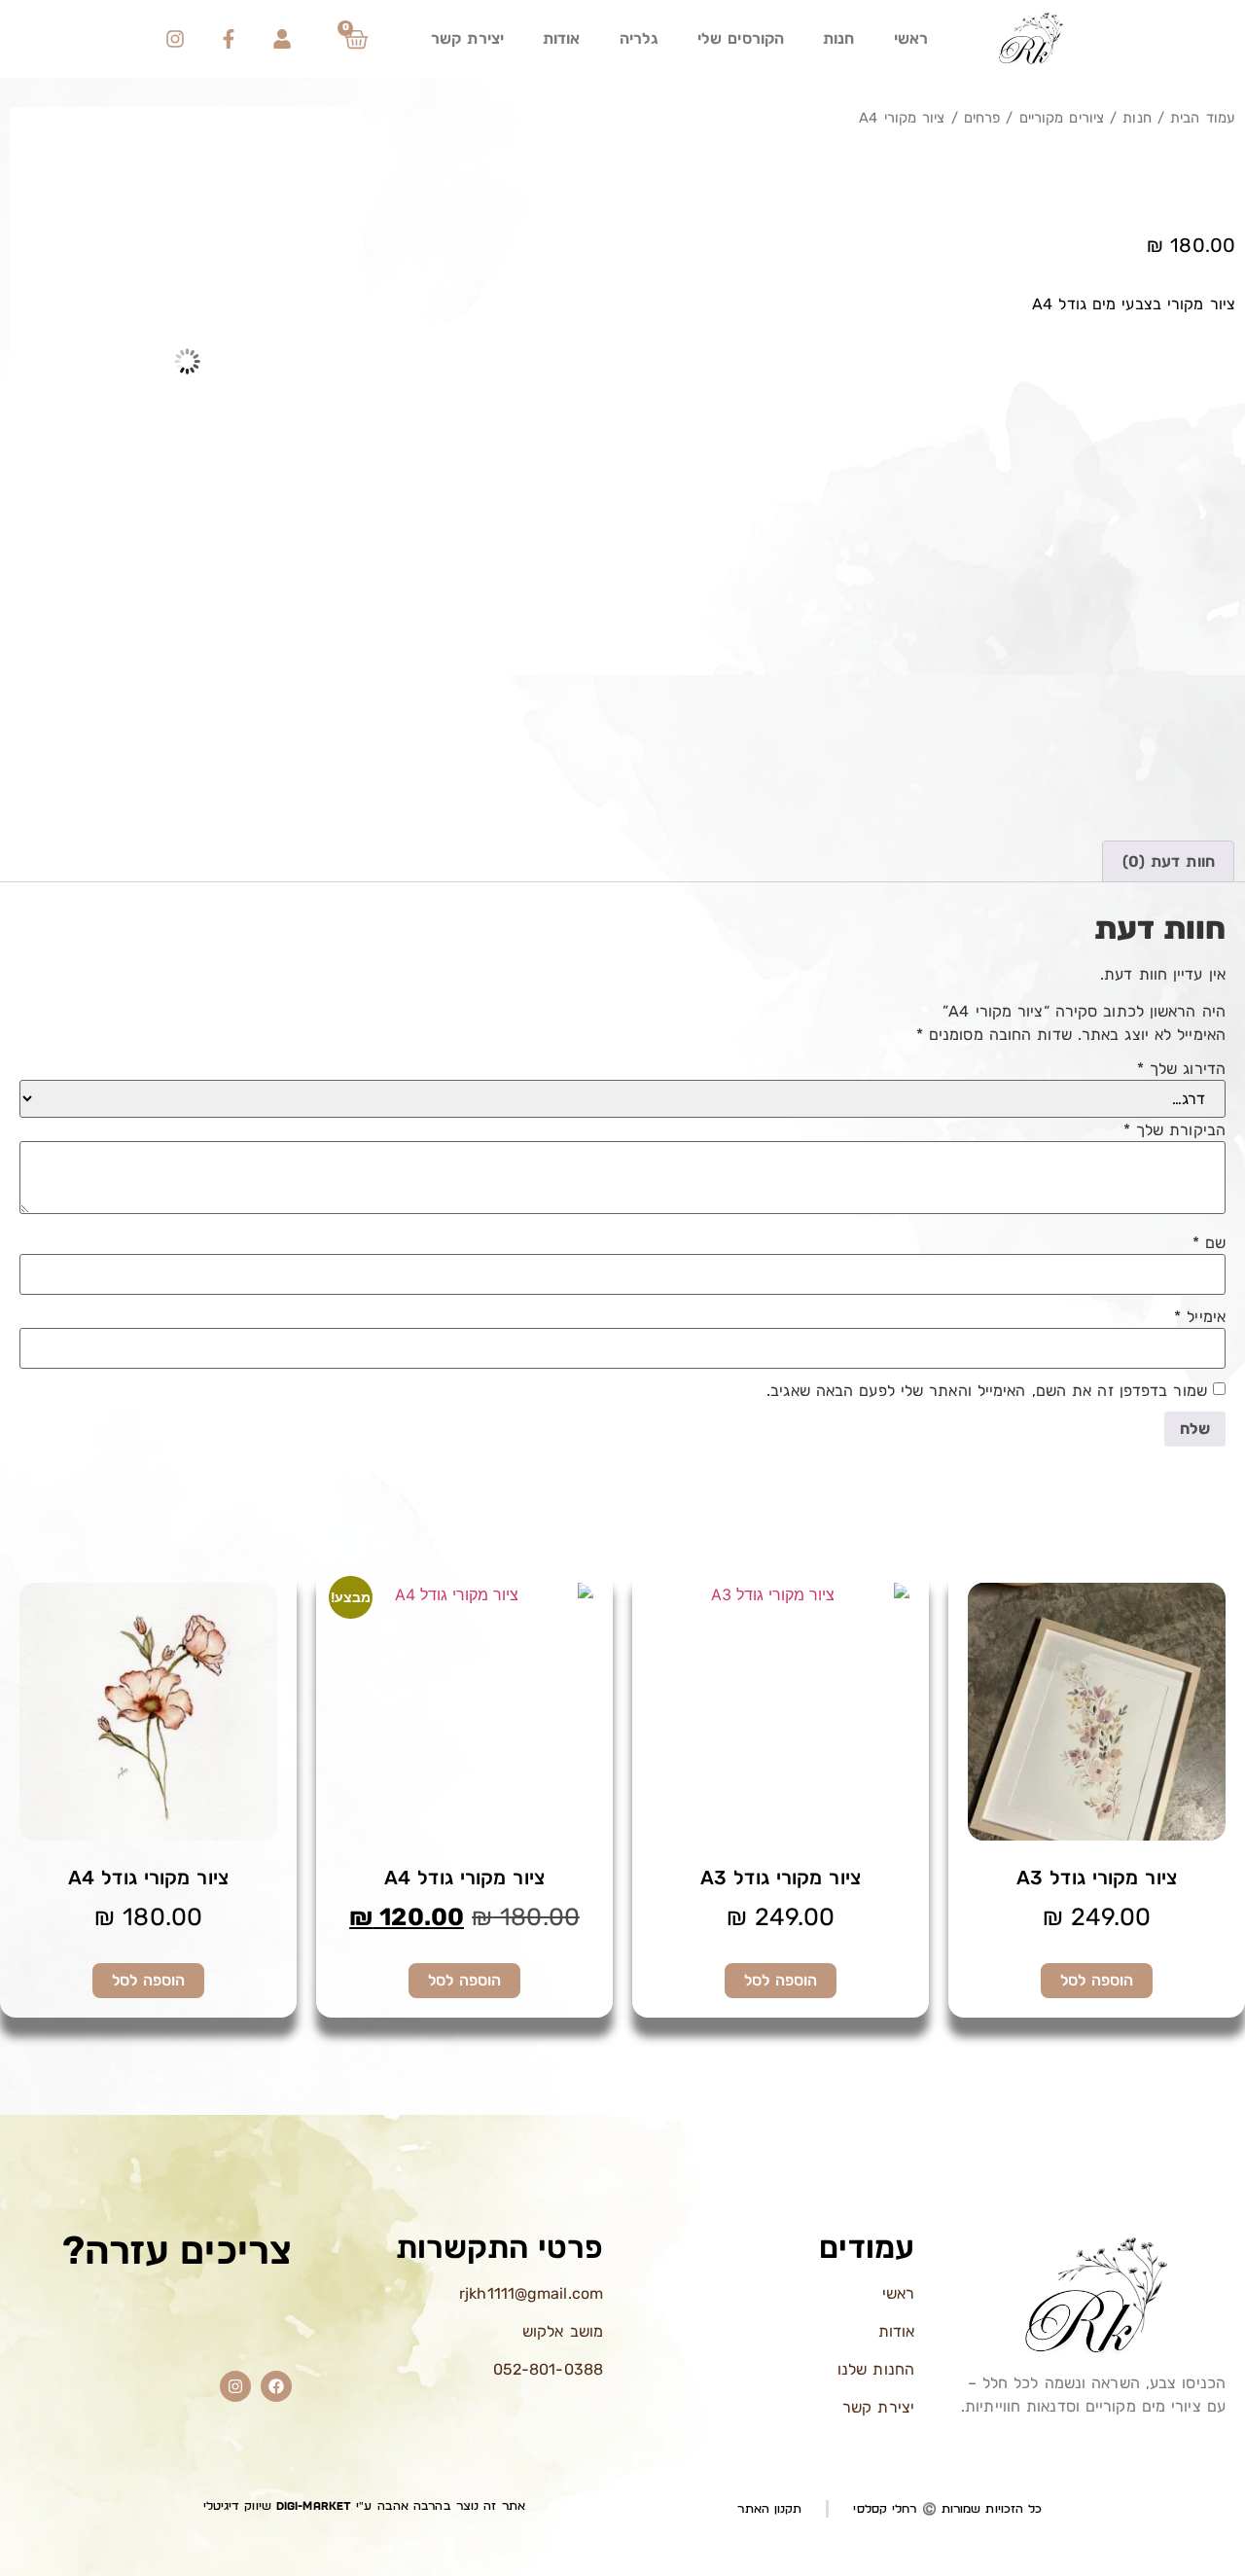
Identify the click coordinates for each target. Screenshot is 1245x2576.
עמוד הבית (1203, 118)
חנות (838, 38)
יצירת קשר (467, 38)
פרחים (982, 118)
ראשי (911, 38)
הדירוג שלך (1181, 1069)
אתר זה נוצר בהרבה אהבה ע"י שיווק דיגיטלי (364, 2506)
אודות (562, 38)
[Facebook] (276, 2386)
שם (1209, 1243)
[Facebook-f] (229, 39)
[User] (282, 39)
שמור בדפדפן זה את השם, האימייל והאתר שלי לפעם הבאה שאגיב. (987, 1391)
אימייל (1200, 1317)
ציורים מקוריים (1062, 118)
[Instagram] (175, 39)
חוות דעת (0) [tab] (1169, 861)
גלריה (640, 38)
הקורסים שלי (741, 38)
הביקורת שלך (1174, 1130)
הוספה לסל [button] (1097, 1980)
